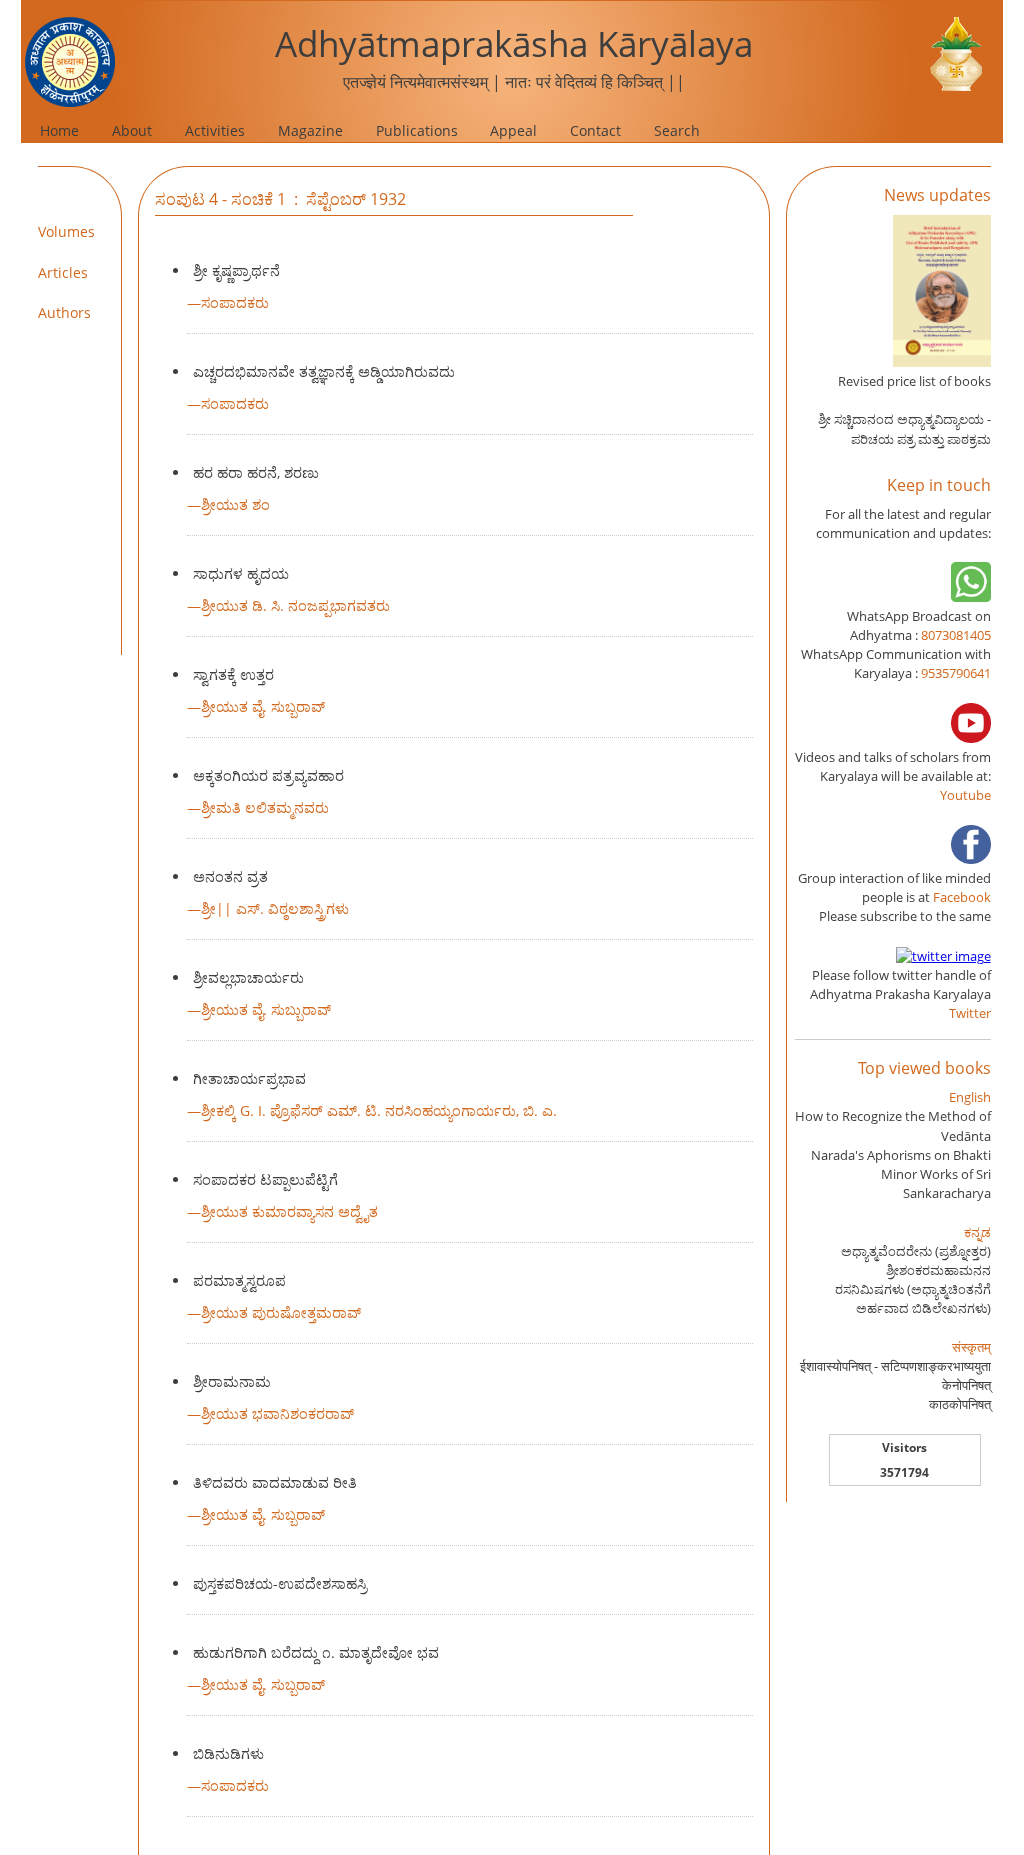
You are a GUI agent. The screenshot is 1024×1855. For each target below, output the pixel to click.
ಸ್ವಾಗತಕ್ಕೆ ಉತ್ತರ (233, 674)
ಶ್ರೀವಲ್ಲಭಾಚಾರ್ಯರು (248, 977)
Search (677, 130)
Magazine (310, 130)
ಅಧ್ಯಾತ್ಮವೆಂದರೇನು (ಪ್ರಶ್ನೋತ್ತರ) (916, 1251)
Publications (417, 130)
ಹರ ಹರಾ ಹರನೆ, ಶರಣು (256, 472)
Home (59, 130)
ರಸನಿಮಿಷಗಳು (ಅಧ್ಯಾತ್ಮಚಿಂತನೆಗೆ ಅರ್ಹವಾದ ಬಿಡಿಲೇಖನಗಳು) (913, 1298)
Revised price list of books (914, 381)
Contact (595, 130)
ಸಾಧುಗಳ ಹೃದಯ (241, 573)
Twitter (970, 1013)
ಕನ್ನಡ (977, 1232)
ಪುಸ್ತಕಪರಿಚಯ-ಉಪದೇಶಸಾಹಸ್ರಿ (280, 1583)
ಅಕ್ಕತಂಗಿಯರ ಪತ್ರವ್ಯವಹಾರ (268, 775)
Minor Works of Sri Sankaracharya (936, 1183)
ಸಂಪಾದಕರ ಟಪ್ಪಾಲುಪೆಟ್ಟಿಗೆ (265, 1179)
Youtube (965, 795)
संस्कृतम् (971, 1347)
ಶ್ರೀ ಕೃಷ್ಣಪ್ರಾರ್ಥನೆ (236, 270)
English (970, 1097)
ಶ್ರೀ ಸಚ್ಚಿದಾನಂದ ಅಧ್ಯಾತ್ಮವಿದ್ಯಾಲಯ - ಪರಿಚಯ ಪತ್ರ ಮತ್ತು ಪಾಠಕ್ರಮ (904, 428)
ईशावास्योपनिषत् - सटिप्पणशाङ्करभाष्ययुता (895, 1366)
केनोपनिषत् (966, 1385)
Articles (63, 272)
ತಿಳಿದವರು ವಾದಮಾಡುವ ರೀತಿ (275, 1482)
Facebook (962, 897)
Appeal (513, 130)
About (132, 130)
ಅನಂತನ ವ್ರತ (230, 876)
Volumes (66, 231)
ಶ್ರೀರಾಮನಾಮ (232, 1381)
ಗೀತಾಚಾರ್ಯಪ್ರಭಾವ (249, 1078)
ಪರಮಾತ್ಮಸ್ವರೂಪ (239, 1280)
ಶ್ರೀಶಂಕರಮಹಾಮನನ (938, 1270)
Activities (215, 130)
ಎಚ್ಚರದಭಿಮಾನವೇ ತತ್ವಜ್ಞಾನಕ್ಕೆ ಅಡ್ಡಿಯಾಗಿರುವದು (324, 371)
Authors (64, 312)
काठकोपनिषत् (960, 1404)
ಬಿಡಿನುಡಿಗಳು (228, 1753)
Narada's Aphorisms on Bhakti (901, 1155)
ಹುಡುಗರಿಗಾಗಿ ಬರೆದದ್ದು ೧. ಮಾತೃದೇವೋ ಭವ (316, 1652)
